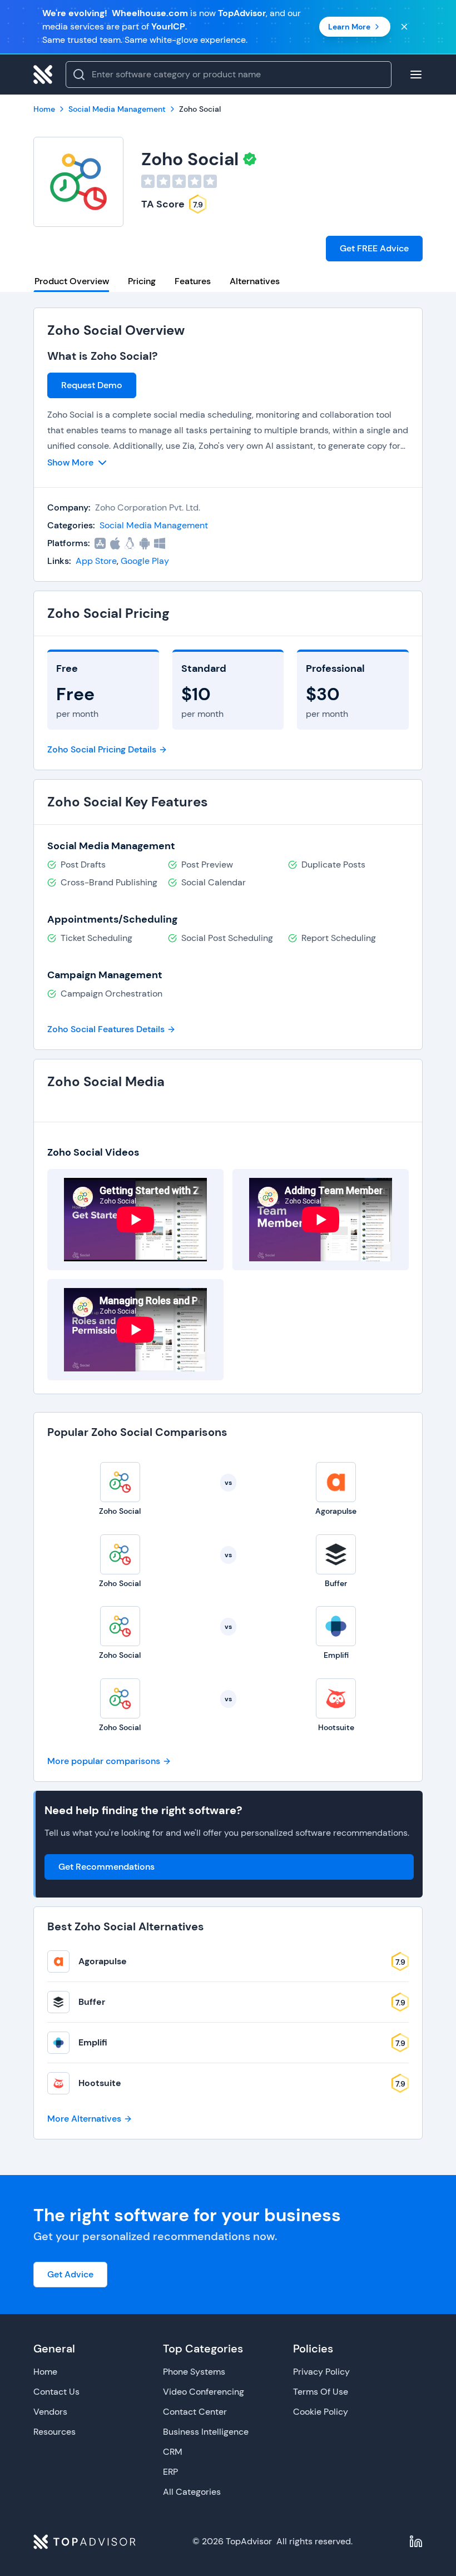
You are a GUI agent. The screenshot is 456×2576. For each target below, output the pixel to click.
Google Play (145, 561)
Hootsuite (100, 2083)
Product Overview (72, 281)
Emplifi (93, 2042)
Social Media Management (154, 525)
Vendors (50, 2412)
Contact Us (56, 2392)
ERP (170, 2472)
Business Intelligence (206, 2432)
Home (45, 2372)
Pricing (142, 281)
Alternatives (255, 281)
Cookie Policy (321, 2412)
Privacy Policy (321, 2372)
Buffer (92, 2002)
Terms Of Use (321, 2392)
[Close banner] (404, 27)
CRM (173, 2452)
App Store (96, 561)
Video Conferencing (204, 2392)
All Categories (192, 2492)
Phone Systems (194, 2372)
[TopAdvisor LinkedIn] (416, 2542)
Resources (54, 2432)
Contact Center (195, 2412)
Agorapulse (103, 1961)
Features (193, 281)
